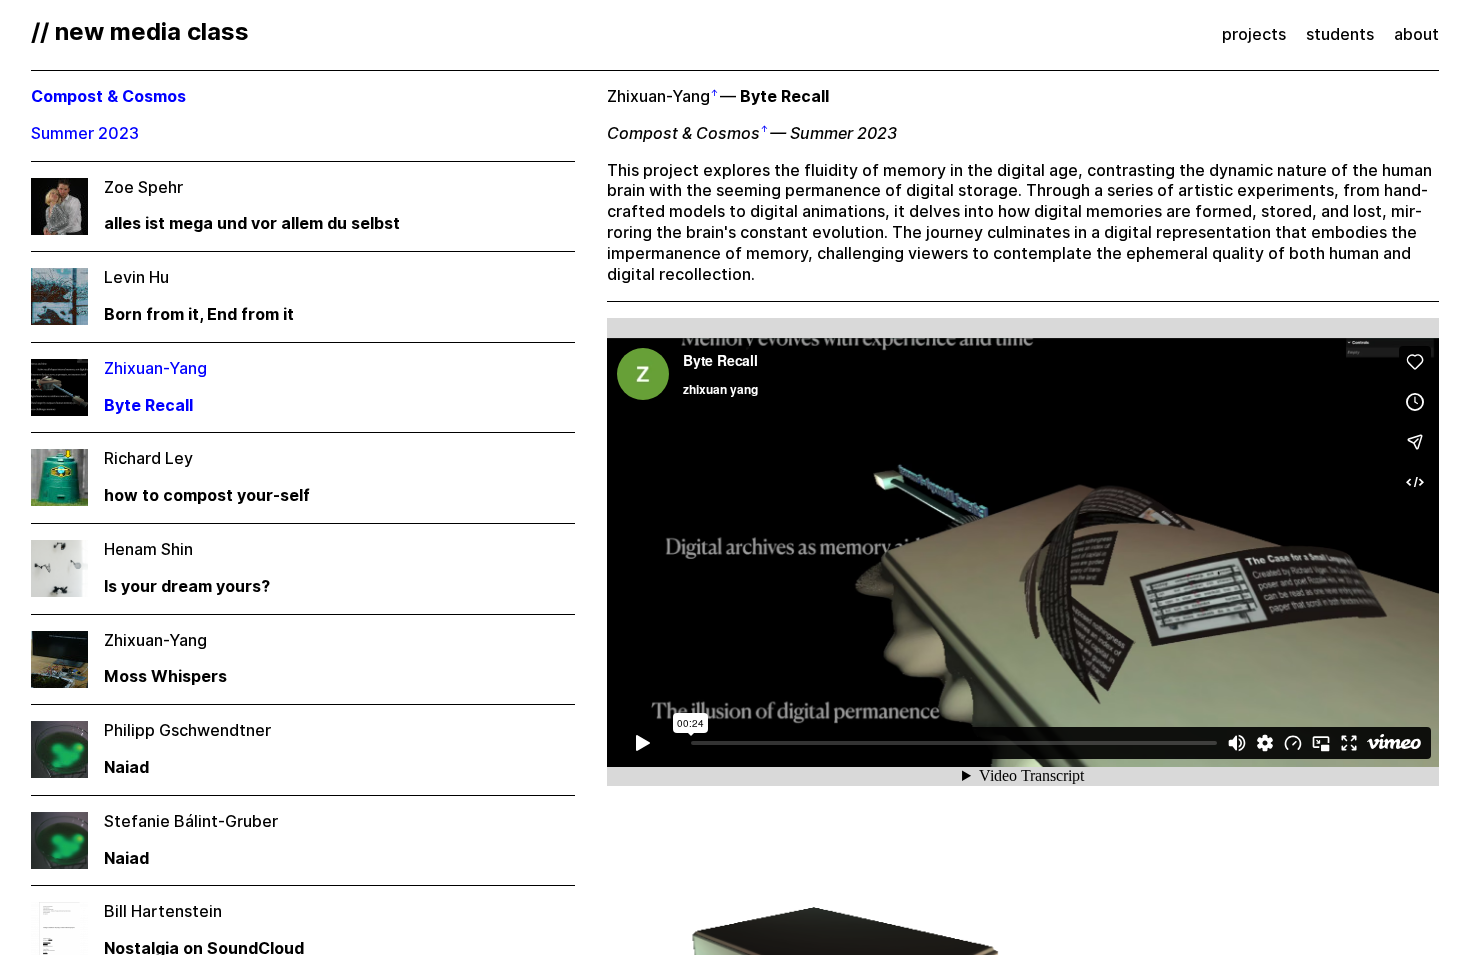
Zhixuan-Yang (658, 96)
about (1416, 34)
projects (1254, 34)
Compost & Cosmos (683, 133)
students (1340, 34)
